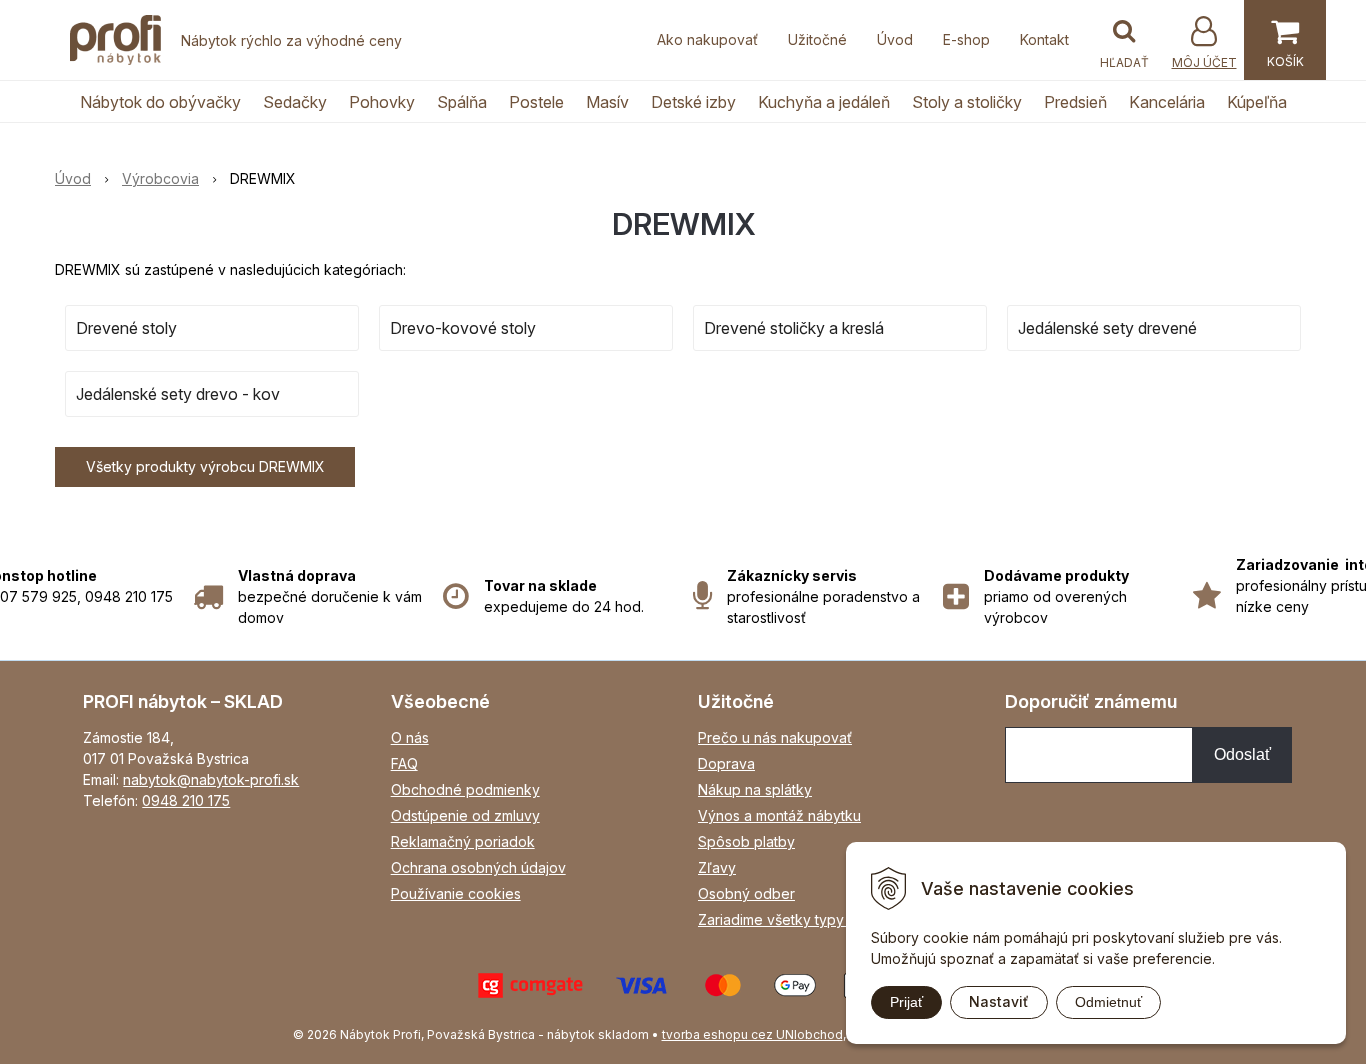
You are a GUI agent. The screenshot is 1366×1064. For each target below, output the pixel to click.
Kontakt (1044, 39)
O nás (410, 737)
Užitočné (817, 39)
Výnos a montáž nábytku (779, 815)
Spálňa (462, 102)
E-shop (966, 39)
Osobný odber (746, 893)
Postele (536, 102)
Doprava (726, 763)
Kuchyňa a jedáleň (824, 102)
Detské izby (693, 102)
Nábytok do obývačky (160, 102)
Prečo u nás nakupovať (775, 737)
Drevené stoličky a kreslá (794, 328)
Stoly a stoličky (967, 102)
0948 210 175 (186, 800)
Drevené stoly (126, 328)
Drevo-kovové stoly (463, 328)
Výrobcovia (160, 178)
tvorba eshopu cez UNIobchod (752, 1034)
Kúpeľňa (1257, 102)
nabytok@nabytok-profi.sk (211, 779)
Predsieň (1075, 102)
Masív (607, 102)
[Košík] (1285, 40)
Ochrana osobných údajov (478, 867)
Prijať (906, 1002)
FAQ (404, 763)
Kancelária (1167, 102)
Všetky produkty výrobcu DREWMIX (205, 466)
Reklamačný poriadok (463, 841)
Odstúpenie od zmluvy (465, 815)
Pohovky (382, 102)
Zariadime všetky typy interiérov (804, 919)
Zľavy (717, 867)
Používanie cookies (456, 893)
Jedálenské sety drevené (1107, 328)
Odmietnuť (1108, 1002)
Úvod (895, 39)
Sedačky (295, 102)
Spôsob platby (746, 841)
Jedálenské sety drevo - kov (178, 394)
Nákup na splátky (755, 789)
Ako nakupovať (707, 39)
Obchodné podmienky (465, 789)
